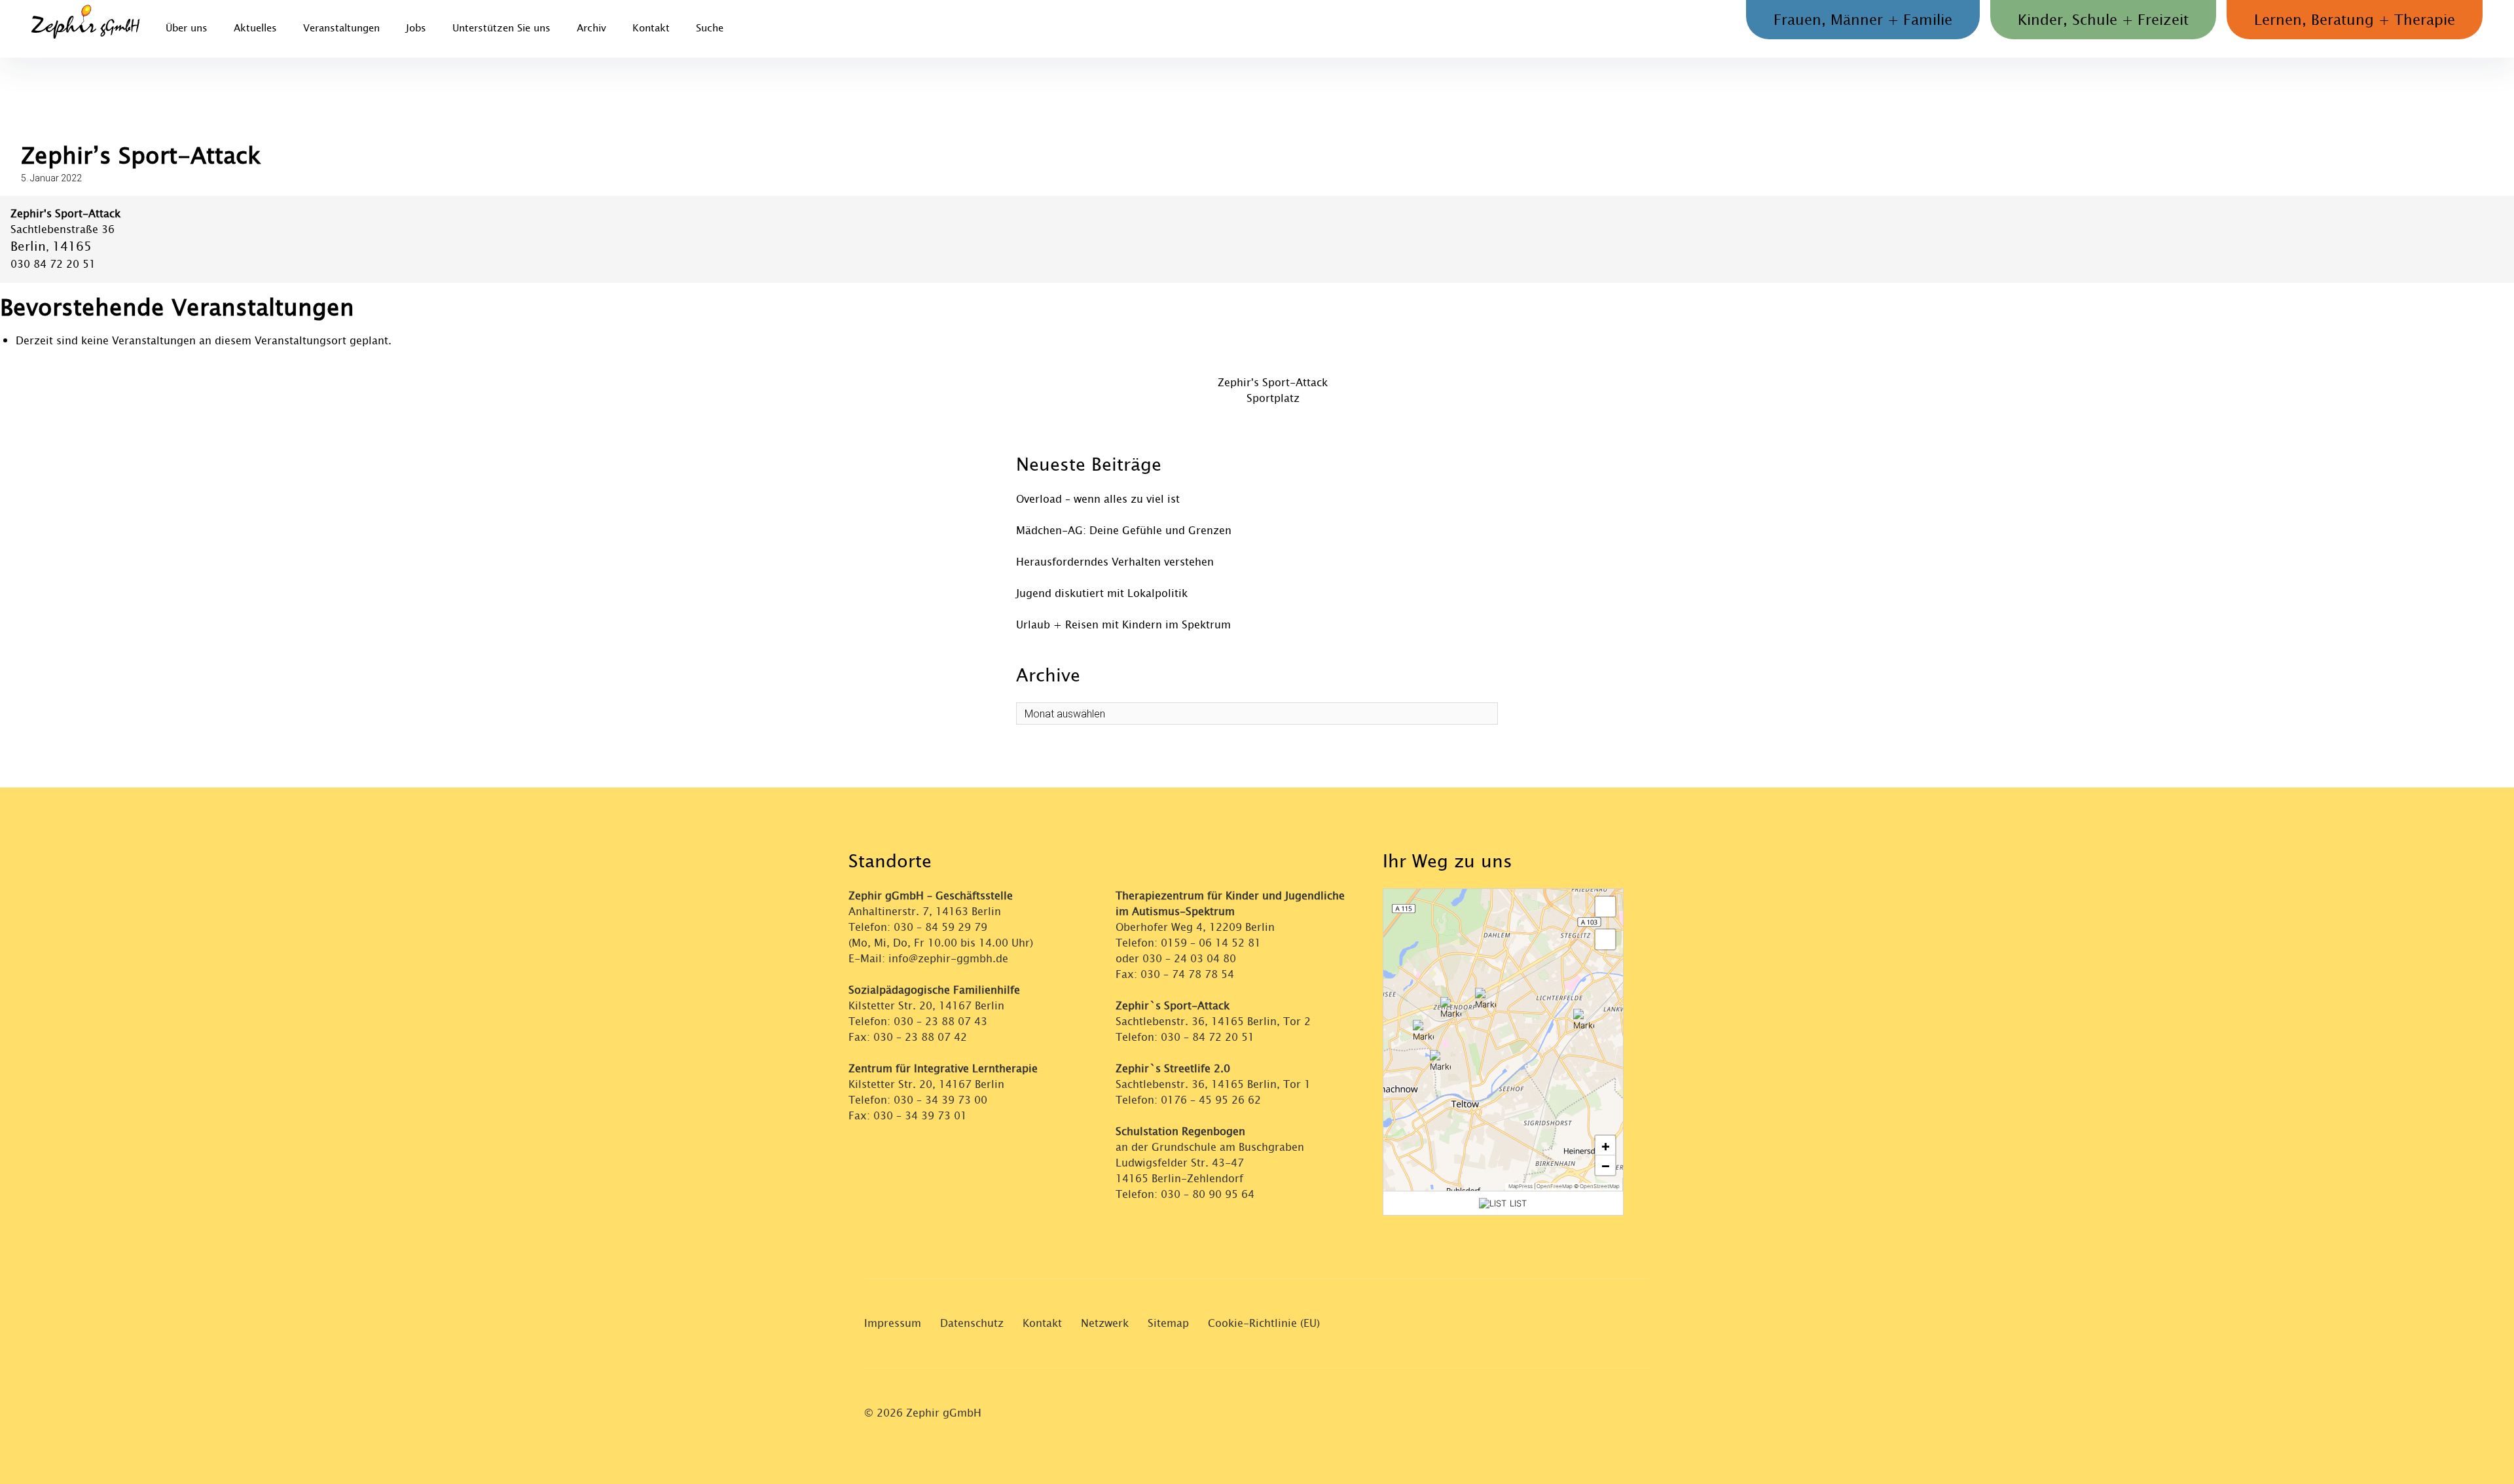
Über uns (187, 28)
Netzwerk (1105, 1323)
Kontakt (651, 28)
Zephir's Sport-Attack (1273, 383)
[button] (1451, 1007)
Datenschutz (972, 1323)
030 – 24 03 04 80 (1191, 959)
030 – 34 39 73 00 (940, 1100)
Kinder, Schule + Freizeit (2103, 20)
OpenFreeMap (1555, 1186)
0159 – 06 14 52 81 (1211, 943)
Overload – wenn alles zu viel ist (1098, 499)
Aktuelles (255, 28)
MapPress (1521, 1186)
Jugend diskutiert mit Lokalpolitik (1102, 593)
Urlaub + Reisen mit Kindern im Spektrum (1123, 625)
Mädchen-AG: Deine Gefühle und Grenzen (1124, 531)
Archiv (592, 28)
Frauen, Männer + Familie (1863, 20)
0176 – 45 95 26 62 (1211, 1100)
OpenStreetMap (1600, 1186)
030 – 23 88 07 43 (940, 1022)
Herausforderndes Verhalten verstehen (1115, 562)
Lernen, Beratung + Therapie (2355, 20)
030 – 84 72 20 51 (1208, 1037)
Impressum (893, 1323)
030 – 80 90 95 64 (1208, 1194)
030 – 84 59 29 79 (940, 927)
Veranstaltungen (341, 28)
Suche (710, 28)
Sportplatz (1273, 398)
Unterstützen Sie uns (501, 28)
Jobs (416, 28)
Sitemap (1168, 1323)
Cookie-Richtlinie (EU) (1264, 1323)
